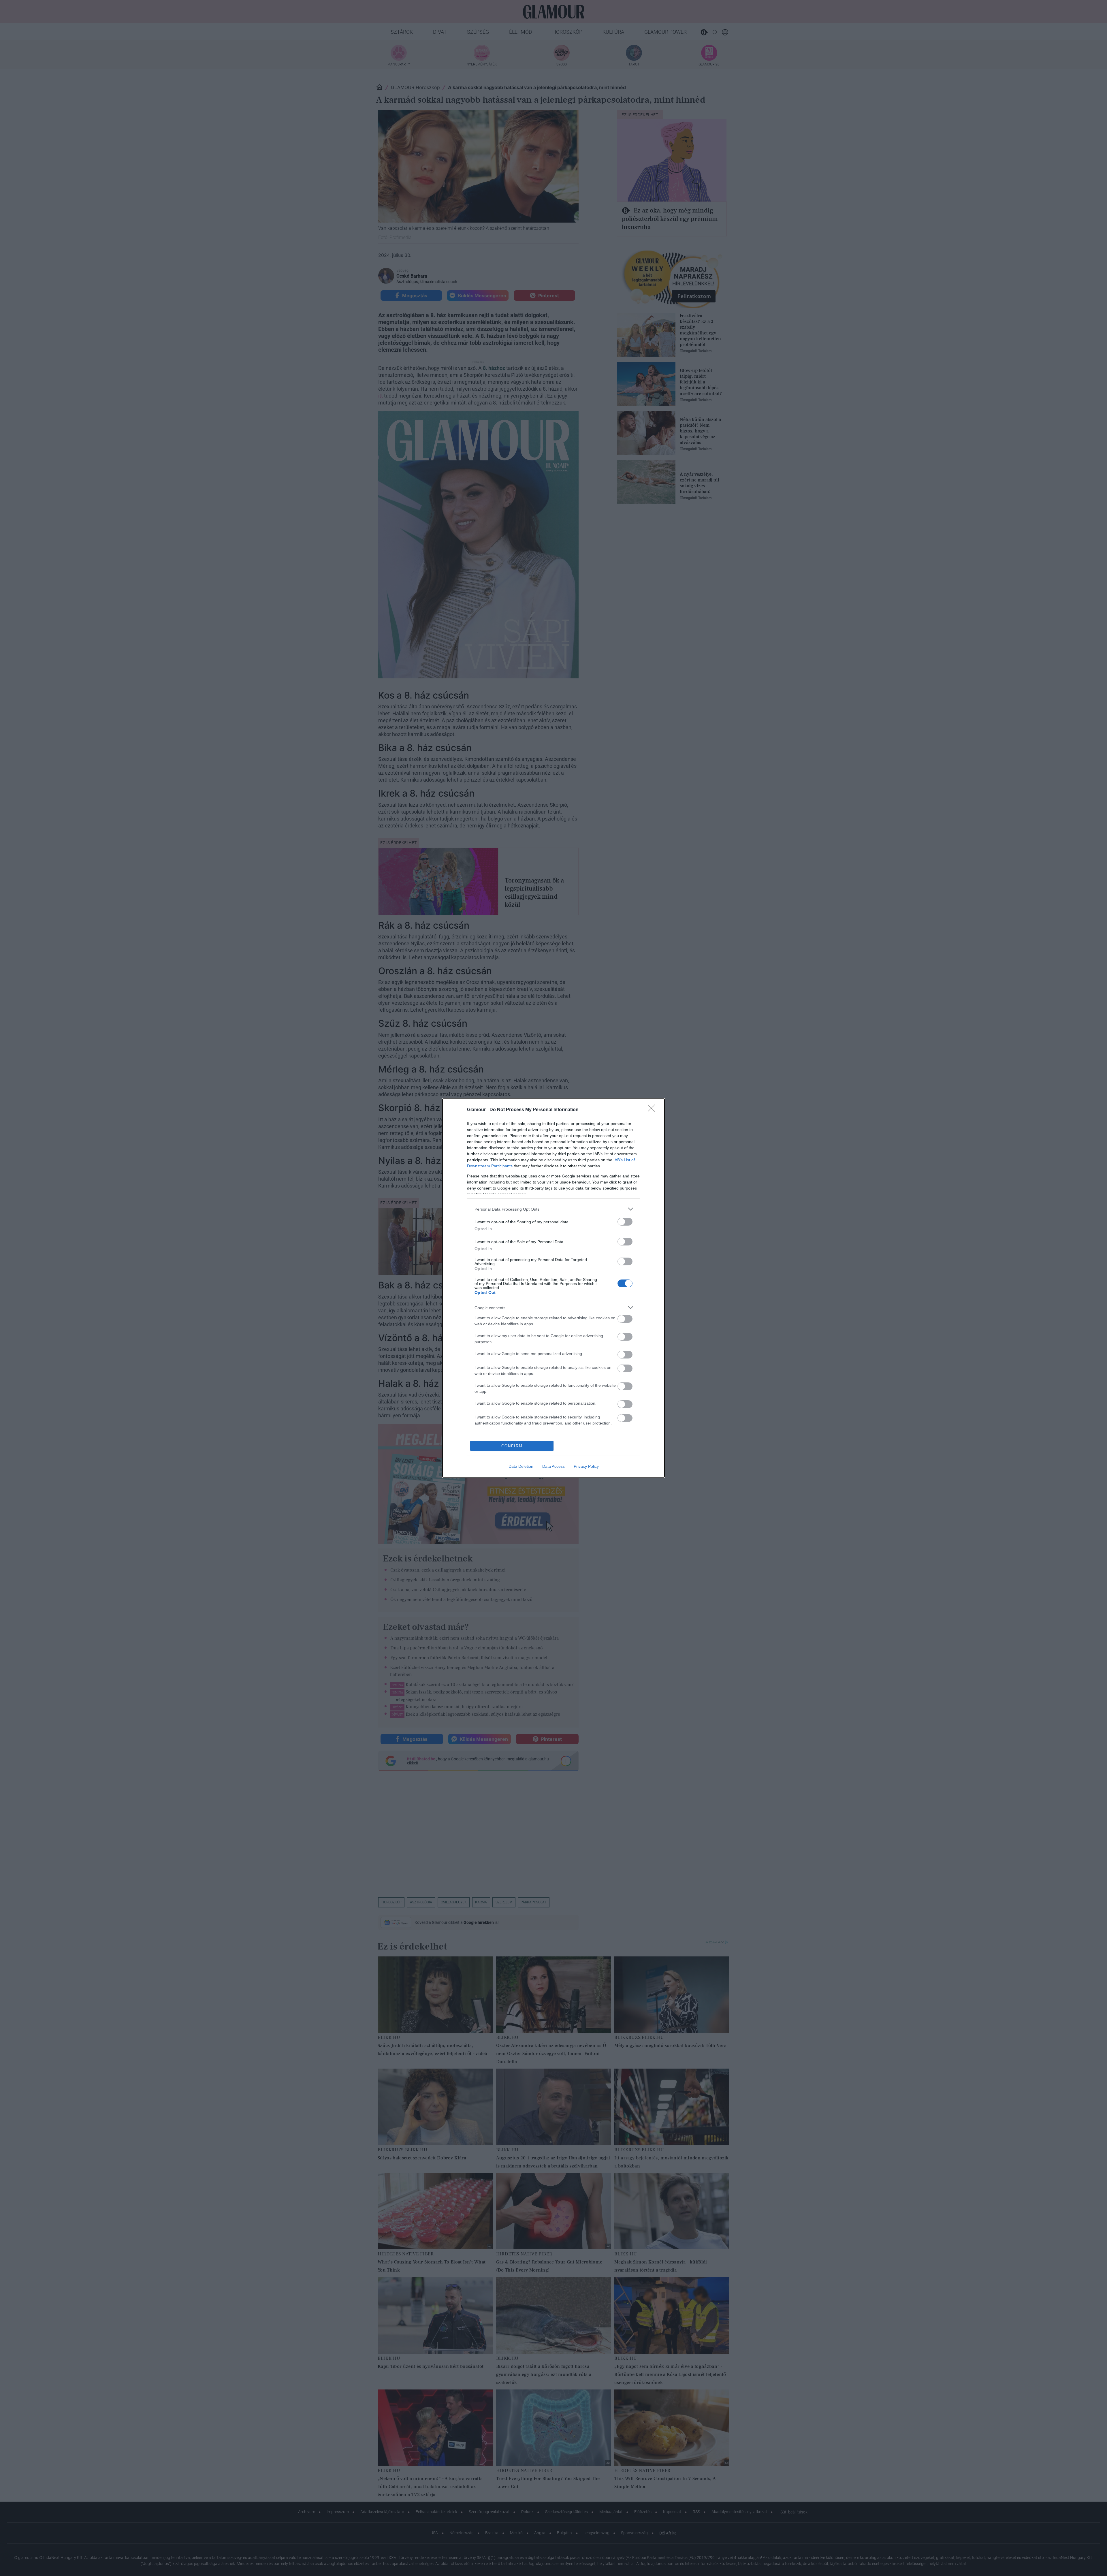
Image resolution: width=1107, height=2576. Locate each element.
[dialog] (553, 1288)
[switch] (625, 1222)
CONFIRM (512, 1446)
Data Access (553, 1466)
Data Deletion (521, 1466)
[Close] (653, 1110)
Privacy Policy (586, 1466)
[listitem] (553, 1209)
